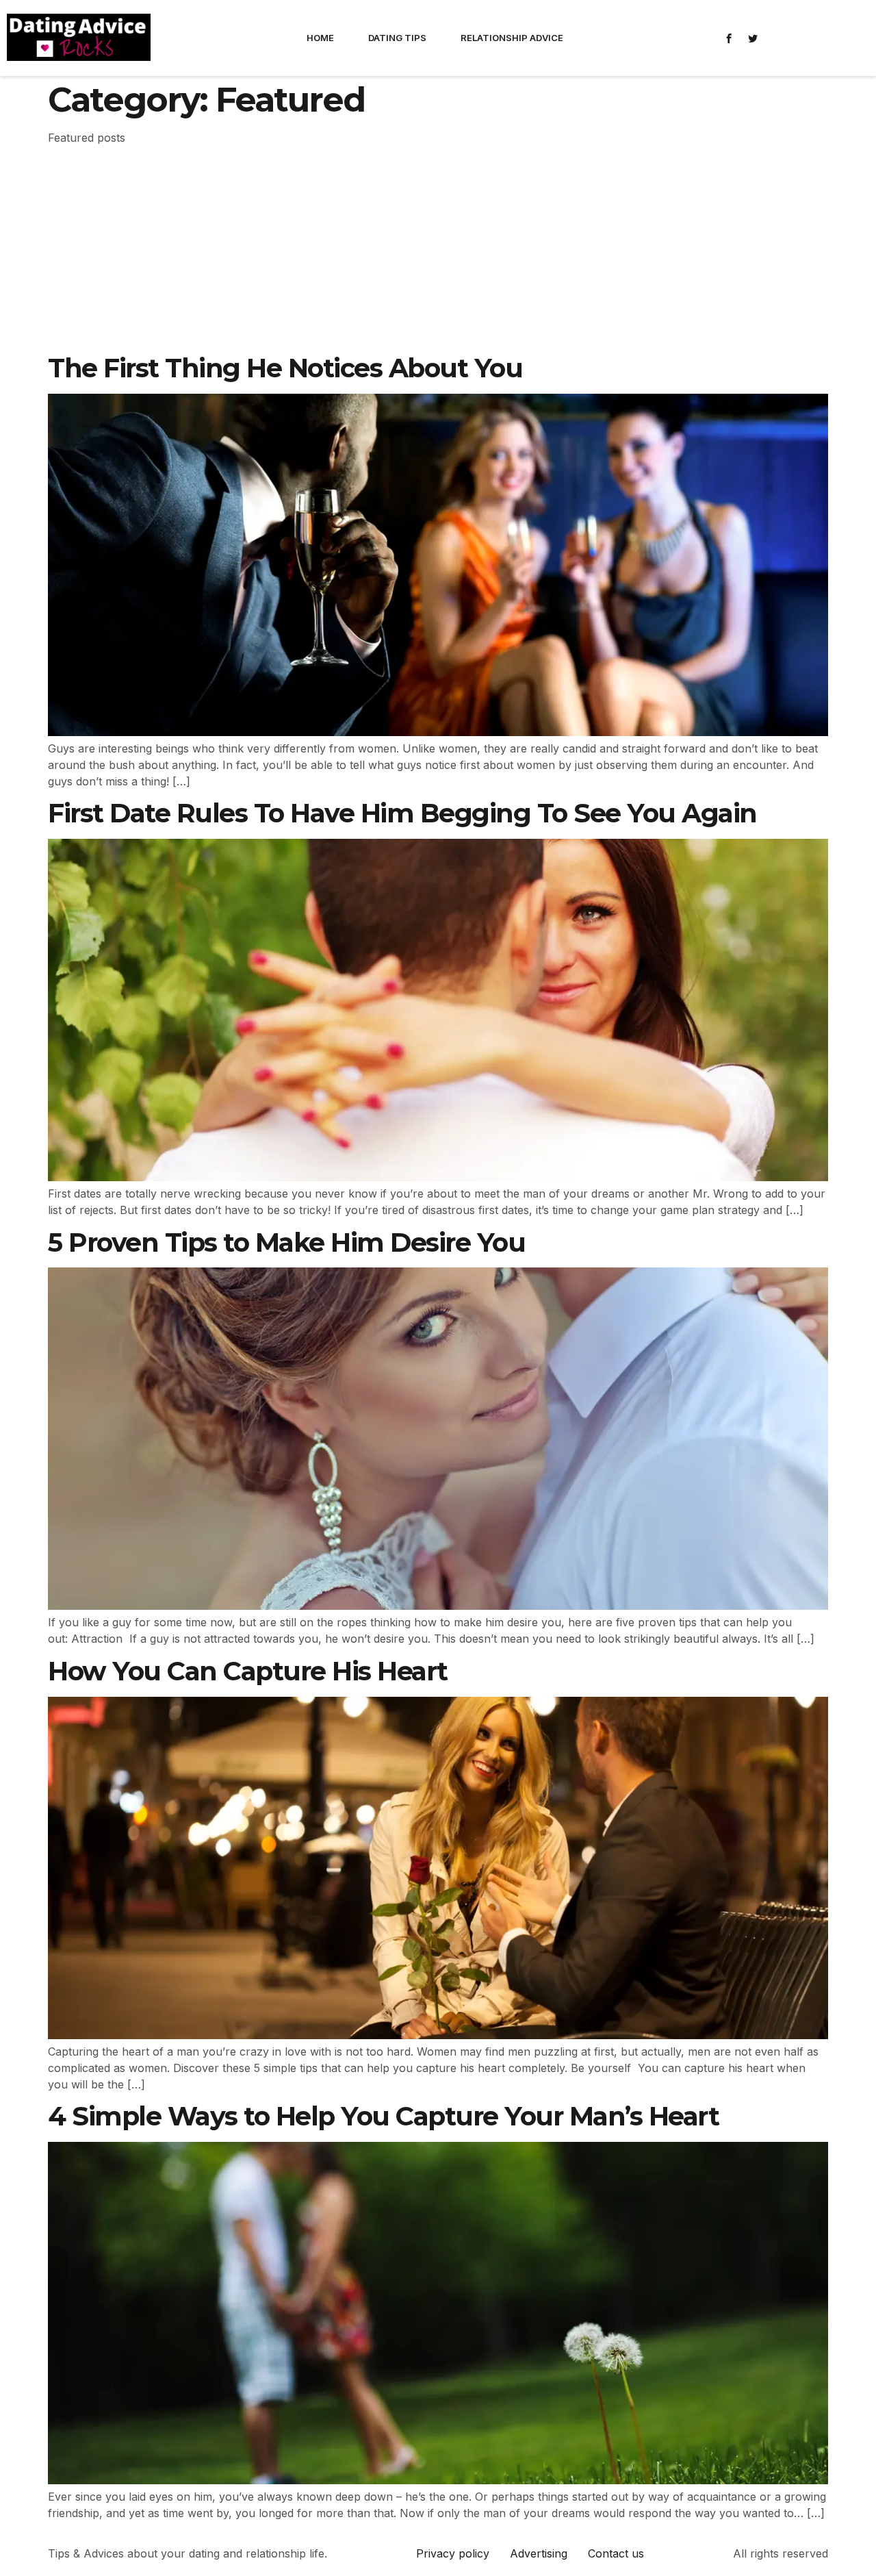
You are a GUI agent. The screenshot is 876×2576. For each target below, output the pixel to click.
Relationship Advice (512, 38)
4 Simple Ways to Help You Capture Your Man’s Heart (383, 2116)
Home (320, 38)
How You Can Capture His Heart (248, 1671)
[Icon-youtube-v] (801, 38)
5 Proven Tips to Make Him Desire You (286, 1242)
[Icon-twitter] (753, 38)
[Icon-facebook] (729, 38)
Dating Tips (397, 38)
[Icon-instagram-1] (777, 38)
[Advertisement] (438, 251)
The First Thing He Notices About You (285, 368)
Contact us (616, 2553)
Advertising (539, 2553)
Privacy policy (453, 2553)
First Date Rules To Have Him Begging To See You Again (402, 813)
